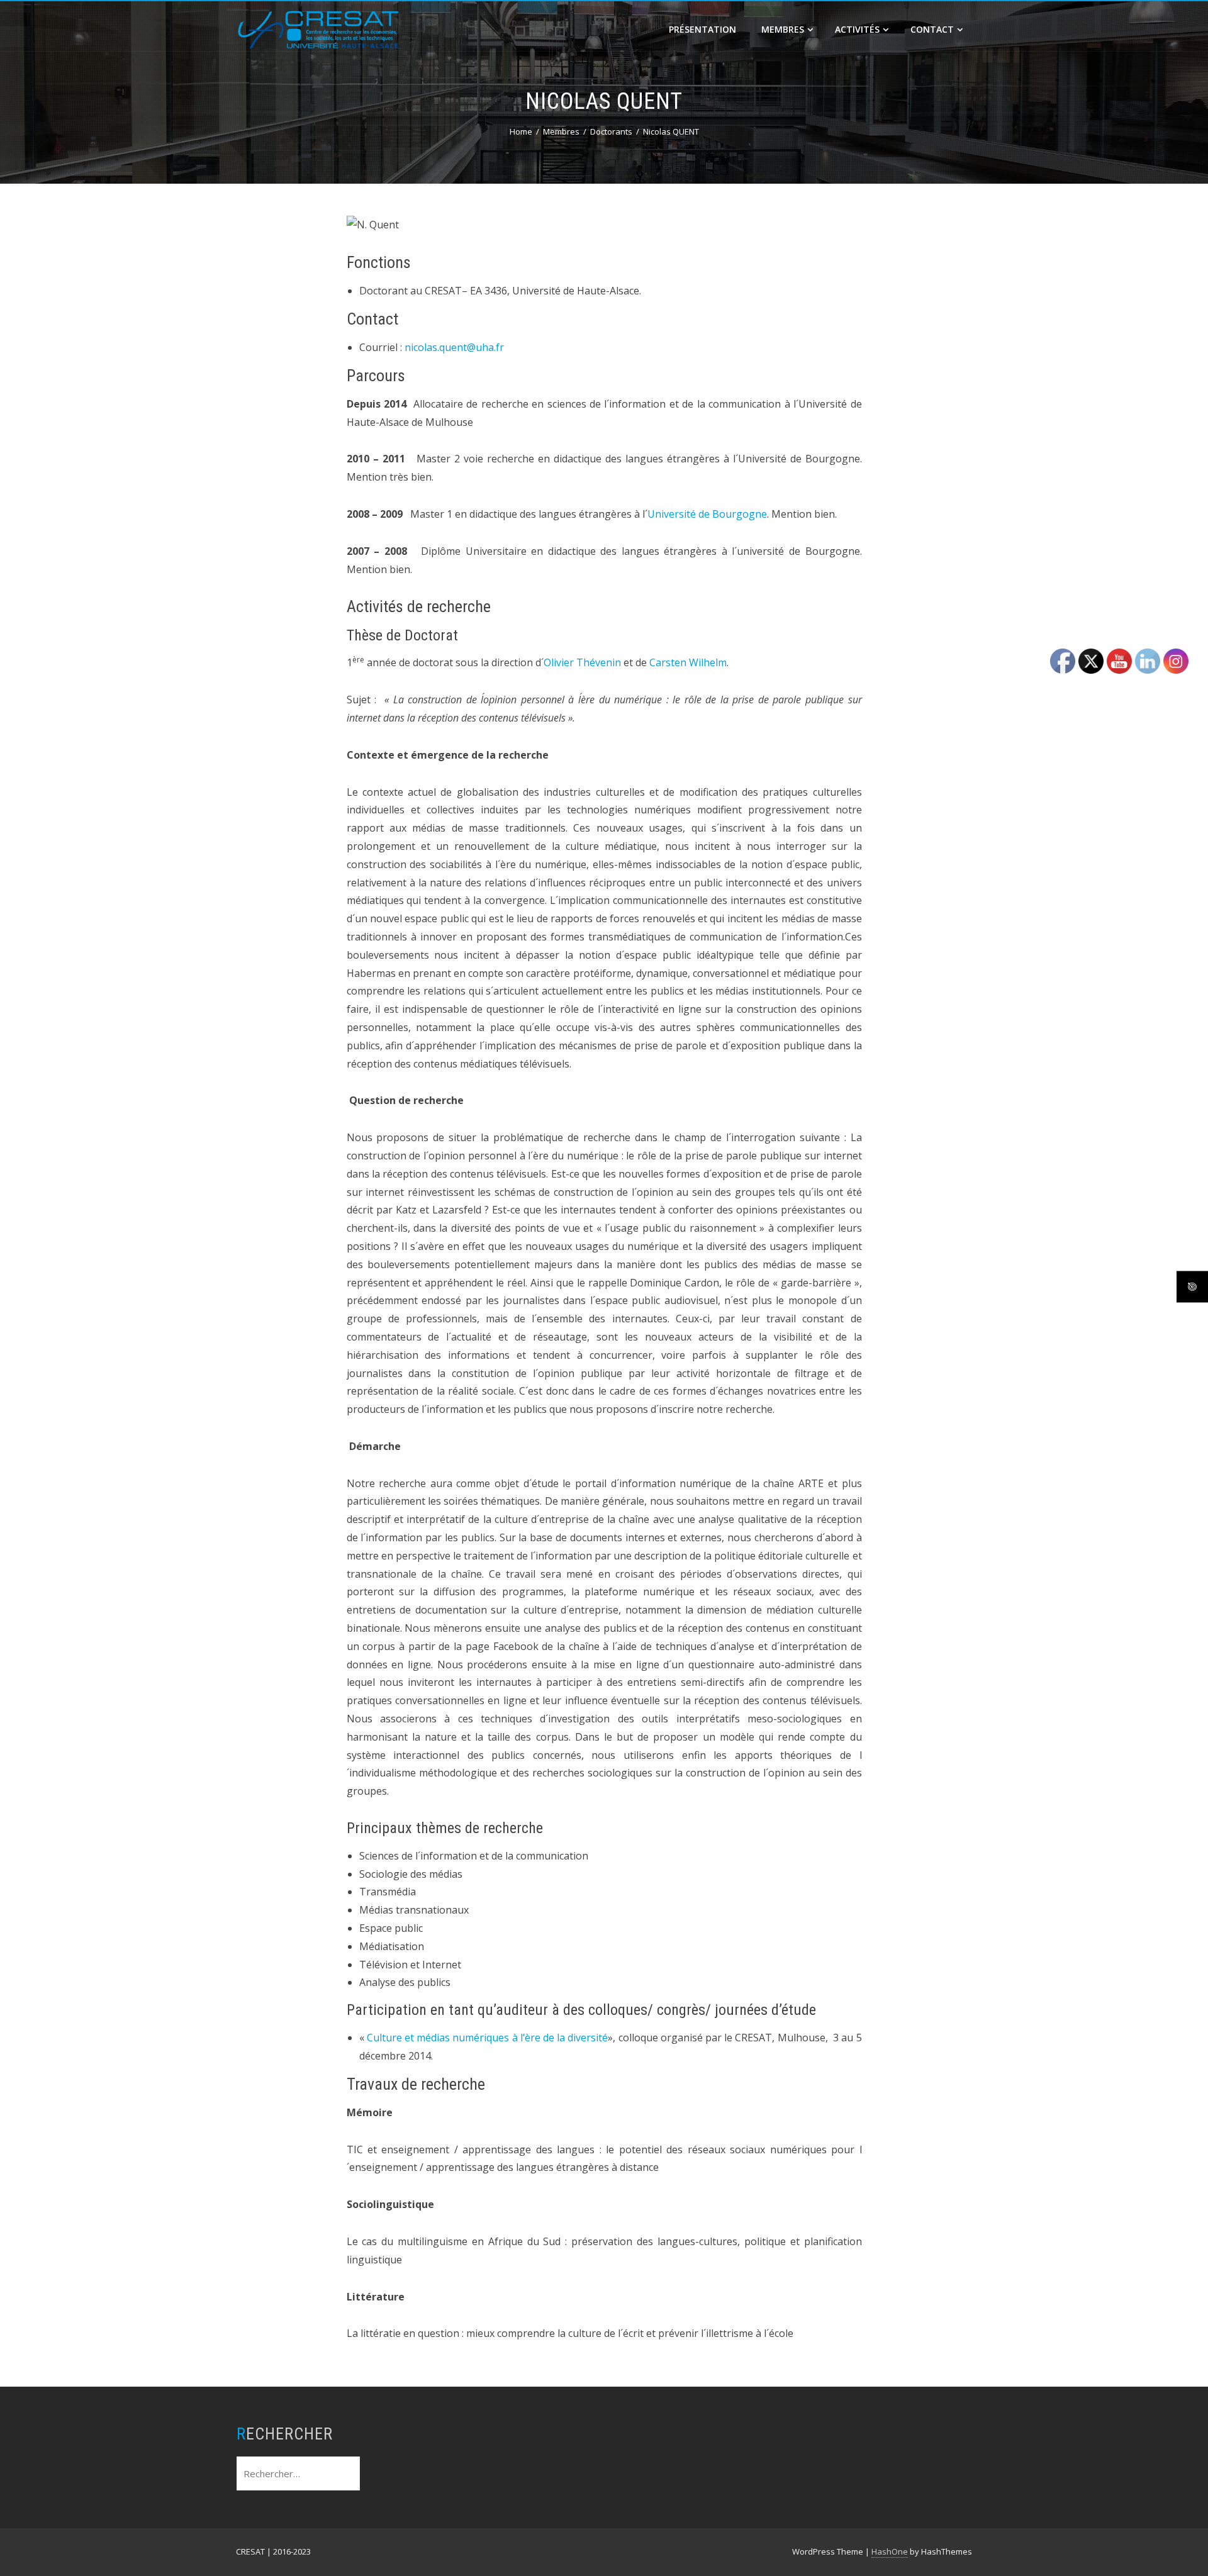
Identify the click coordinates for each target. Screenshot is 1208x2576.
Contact (932, 29)
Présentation (702, 29)
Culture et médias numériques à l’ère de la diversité (488, 2038)
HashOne (890, 2551)
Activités (857, 29)
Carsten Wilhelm (688, 662)
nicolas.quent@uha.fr (454, 347)
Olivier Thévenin (584, 662)
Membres (783, 29)
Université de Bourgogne (707, 514)
